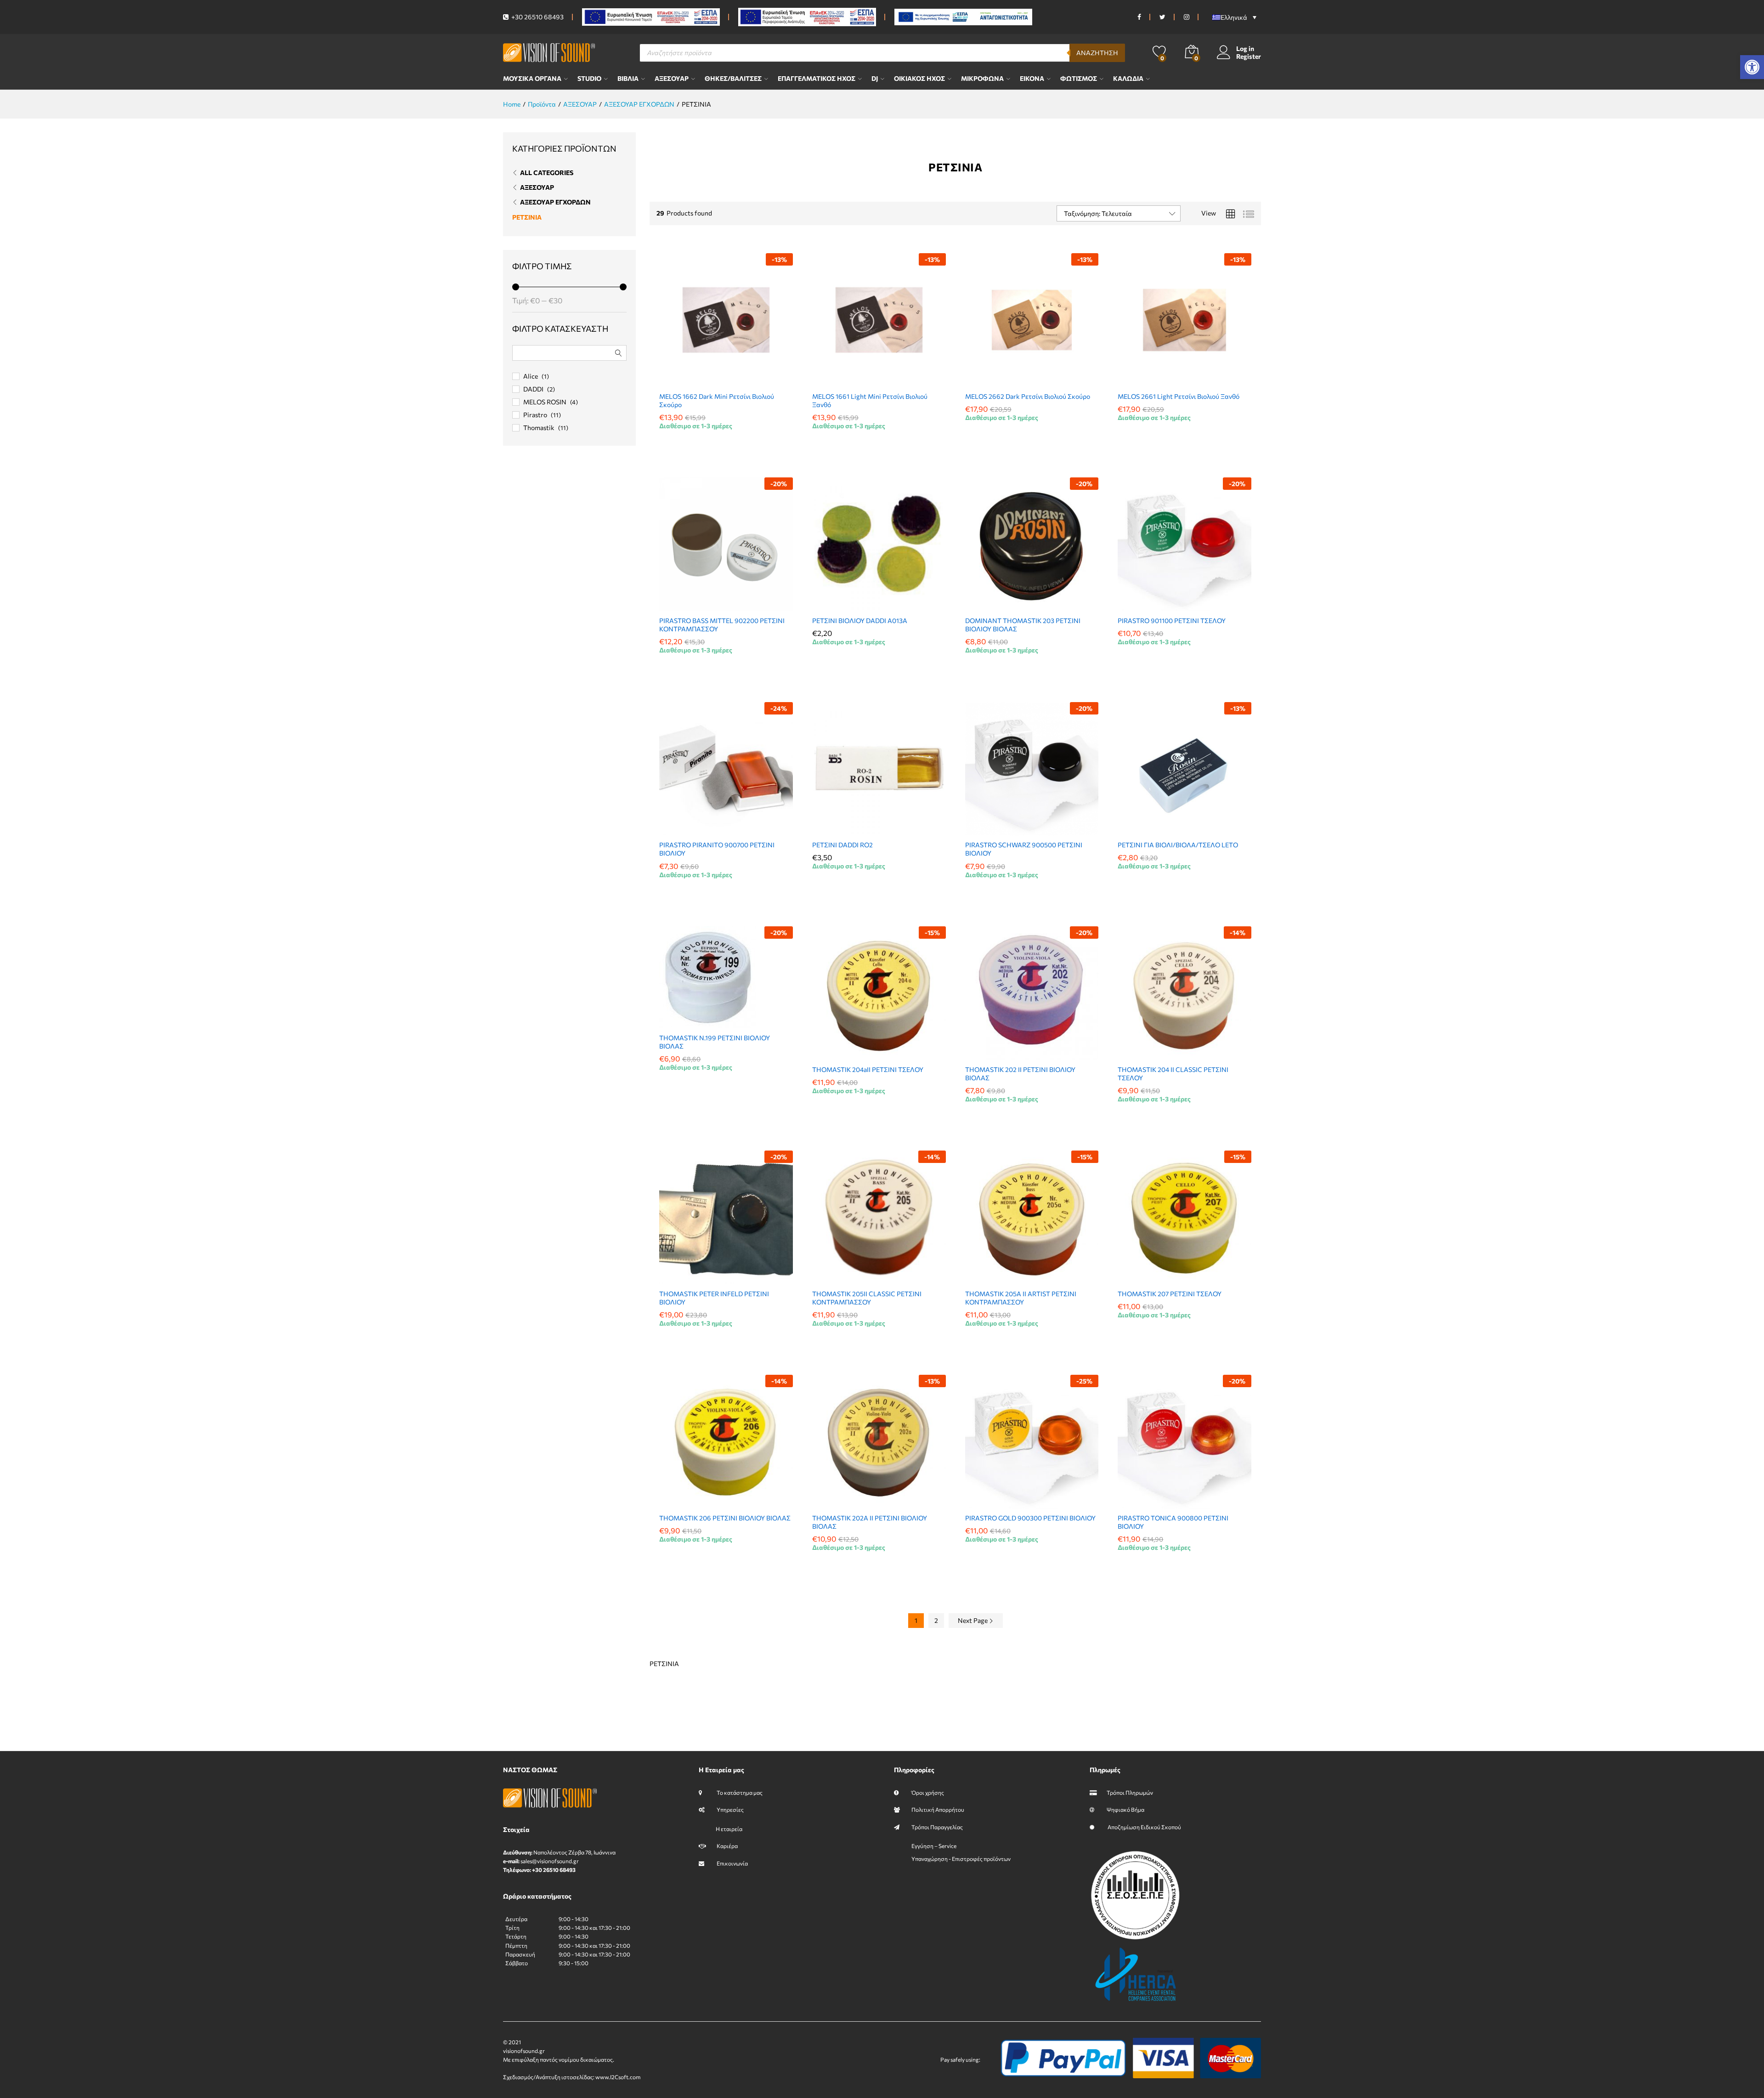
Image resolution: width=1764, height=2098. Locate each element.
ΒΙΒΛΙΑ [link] (628, 79)
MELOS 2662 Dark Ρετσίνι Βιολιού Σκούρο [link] (1028, 396)
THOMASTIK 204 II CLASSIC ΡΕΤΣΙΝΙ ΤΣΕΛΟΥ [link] (1173, 1074)
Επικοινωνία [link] (732, 1863)
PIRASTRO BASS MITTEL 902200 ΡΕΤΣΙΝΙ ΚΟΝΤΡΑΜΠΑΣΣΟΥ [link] (722, 625)
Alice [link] (531, 376)
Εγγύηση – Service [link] (934, 1846)
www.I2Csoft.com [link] (618, 2077)
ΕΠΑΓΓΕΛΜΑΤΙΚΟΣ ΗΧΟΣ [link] (817, 79)
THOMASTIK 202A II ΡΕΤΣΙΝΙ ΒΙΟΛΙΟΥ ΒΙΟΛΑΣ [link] (870, 1522)
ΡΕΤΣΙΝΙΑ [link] (527, 217)
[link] (1752, 67)
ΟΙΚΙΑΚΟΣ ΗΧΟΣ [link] (919, 79)
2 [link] (936, 1620)
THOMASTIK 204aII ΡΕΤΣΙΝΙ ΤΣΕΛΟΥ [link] (868, 1069)
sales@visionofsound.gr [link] (550, 1861)
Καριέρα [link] (727, 1846)
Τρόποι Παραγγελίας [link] (937, 1827)
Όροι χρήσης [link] (927, 1792)
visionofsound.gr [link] (524, 2051)
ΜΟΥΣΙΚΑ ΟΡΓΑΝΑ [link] (532, 79)
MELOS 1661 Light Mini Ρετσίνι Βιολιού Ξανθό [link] (870, 400)
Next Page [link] (973, 1620)
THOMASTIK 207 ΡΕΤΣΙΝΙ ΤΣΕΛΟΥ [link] (1170, 1294)
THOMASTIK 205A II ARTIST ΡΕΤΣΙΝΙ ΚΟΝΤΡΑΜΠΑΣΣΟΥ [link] (1021, 1298)
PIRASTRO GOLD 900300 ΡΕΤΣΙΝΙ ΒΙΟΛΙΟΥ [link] (1030, 1518)
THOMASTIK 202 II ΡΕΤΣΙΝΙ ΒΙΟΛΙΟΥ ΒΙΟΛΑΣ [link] (1020, 1074)
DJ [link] (875, 79)
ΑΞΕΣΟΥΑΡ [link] (672, 79)
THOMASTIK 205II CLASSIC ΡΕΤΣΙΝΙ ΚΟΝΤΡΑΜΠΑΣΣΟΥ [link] (867, 1298)
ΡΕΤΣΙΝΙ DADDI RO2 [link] (842, 845)
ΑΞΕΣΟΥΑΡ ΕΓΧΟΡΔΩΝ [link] (555, 202)
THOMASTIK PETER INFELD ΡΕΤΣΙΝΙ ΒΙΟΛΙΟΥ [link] (714, 1298)
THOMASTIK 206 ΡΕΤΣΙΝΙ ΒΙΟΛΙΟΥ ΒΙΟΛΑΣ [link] (725, 1518)
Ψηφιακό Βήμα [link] (1125, 1809)
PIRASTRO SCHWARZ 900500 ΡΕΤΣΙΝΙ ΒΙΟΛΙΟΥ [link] (1024, 849)
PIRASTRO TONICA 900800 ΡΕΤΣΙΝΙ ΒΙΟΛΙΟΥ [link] (1173, 1522)
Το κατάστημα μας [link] (739, 1792)
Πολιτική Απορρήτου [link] (938, 1809)
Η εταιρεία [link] (729, 1829)
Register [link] (1249, 57)
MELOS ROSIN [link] (545, 402)
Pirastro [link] (535, 415)
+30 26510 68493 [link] (537, 17)
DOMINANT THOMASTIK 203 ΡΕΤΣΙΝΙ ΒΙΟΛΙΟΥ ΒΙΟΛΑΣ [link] (1023, 625)
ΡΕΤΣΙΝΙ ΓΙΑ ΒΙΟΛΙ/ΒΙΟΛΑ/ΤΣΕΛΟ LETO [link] (1178, 845)
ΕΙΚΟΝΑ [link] (1032, 79)
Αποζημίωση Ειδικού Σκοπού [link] (1144, 1827)
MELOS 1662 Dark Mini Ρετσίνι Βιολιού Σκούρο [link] (717, 400)
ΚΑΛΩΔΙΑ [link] (1128, 79)
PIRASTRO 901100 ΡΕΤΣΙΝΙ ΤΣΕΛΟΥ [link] (1172, 621)
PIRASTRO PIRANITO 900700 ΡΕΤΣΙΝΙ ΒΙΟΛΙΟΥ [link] (717, 849)
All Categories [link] (547, 173)
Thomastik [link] (539, 428)
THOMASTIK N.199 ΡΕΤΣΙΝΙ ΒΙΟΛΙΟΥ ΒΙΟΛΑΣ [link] (715, 1042)
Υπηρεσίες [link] (730, 1809)
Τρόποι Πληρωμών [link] (1130, 1792)
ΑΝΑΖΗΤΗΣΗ (1097, 53)
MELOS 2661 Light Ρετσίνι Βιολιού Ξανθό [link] (1179, 396)
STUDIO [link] (589, 79)
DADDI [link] (533, 389)
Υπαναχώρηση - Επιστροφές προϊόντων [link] (961, 1859)
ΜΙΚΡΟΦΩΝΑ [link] (982, 79)
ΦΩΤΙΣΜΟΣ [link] (1079, 79)
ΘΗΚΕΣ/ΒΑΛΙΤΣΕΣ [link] (733, 79)
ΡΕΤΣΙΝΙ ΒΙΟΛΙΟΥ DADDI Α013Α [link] (860, 621)
